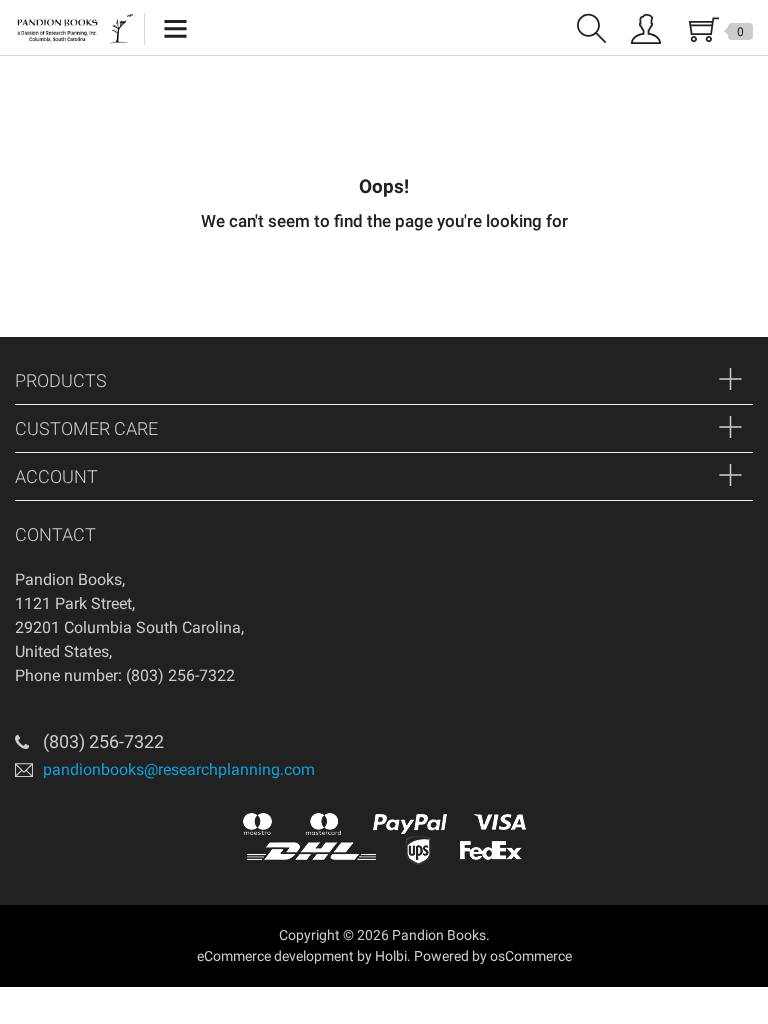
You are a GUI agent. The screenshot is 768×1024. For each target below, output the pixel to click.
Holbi (391, 956)
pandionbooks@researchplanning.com (179, 768)
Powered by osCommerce (493, 956)
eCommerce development (275, 956)
